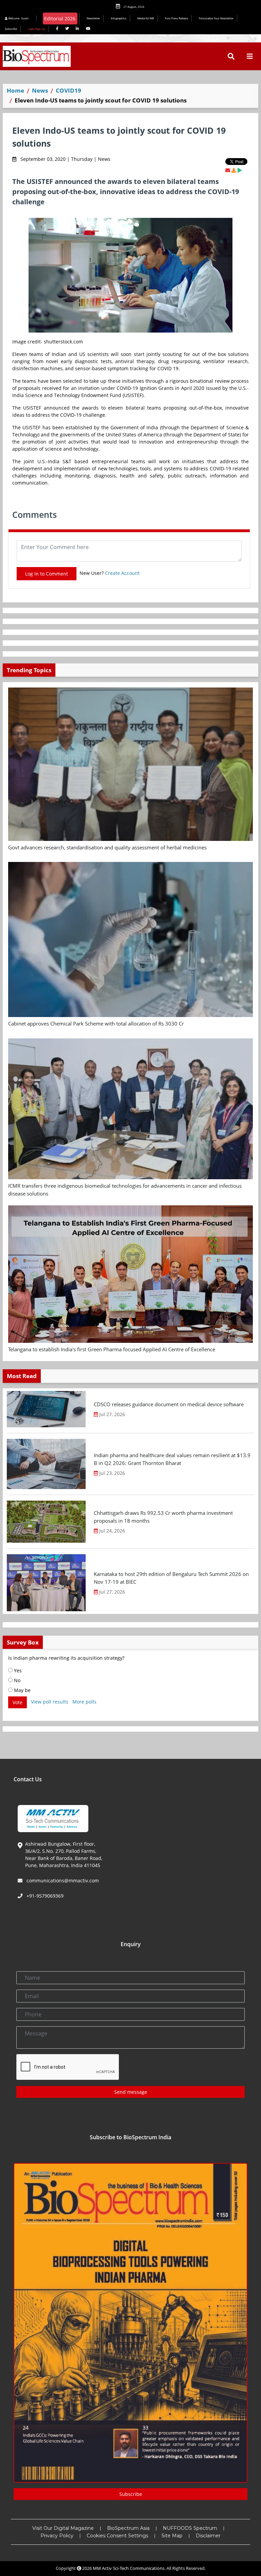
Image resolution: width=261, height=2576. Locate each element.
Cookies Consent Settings (117, 2536)
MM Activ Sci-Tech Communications (129, 2568)
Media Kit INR (146, 18)
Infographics (119, 18)
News (40, 90)
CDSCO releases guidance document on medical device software (169, 1404)
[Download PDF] (234, 170)
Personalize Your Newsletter (216, 18)
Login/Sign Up (37, 29)
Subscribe (11, 29)
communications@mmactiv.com (62, 1881)
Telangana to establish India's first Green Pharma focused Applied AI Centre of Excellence (112, 1349)
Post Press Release (176, 18)
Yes (17, 1670)
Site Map (172, 2536)
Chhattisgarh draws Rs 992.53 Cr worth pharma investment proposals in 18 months (163, 1517)
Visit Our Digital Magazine (63, 2528)
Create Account (122, 573)
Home (15, 90)
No (16, 1680)
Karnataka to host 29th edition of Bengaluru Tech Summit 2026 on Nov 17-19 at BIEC (171, 1578)
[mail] (228, 170)
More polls (84, 1702)
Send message (131, 2092)
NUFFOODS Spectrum (190, 2528)
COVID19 (68, 90)
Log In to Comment (47, 574)
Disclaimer (208, 2536)
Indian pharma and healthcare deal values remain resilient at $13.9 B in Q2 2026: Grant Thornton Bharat (172, 1459)
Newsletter (93, 18)
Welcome (18, 18)
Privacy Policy (57, 2536)
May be (22, 1690)
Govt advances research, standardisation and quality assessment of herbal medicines (107, 847)
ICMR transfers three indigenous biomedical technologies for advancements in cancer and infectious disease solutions (125, 1190)
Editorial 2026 (60, 18)
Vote (18, 1702)
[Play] (240, 170)
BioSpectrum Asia (128, 2528)
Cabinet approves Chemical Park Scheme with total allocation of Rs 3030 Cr (96, 1023)
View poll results (50, 1702)
